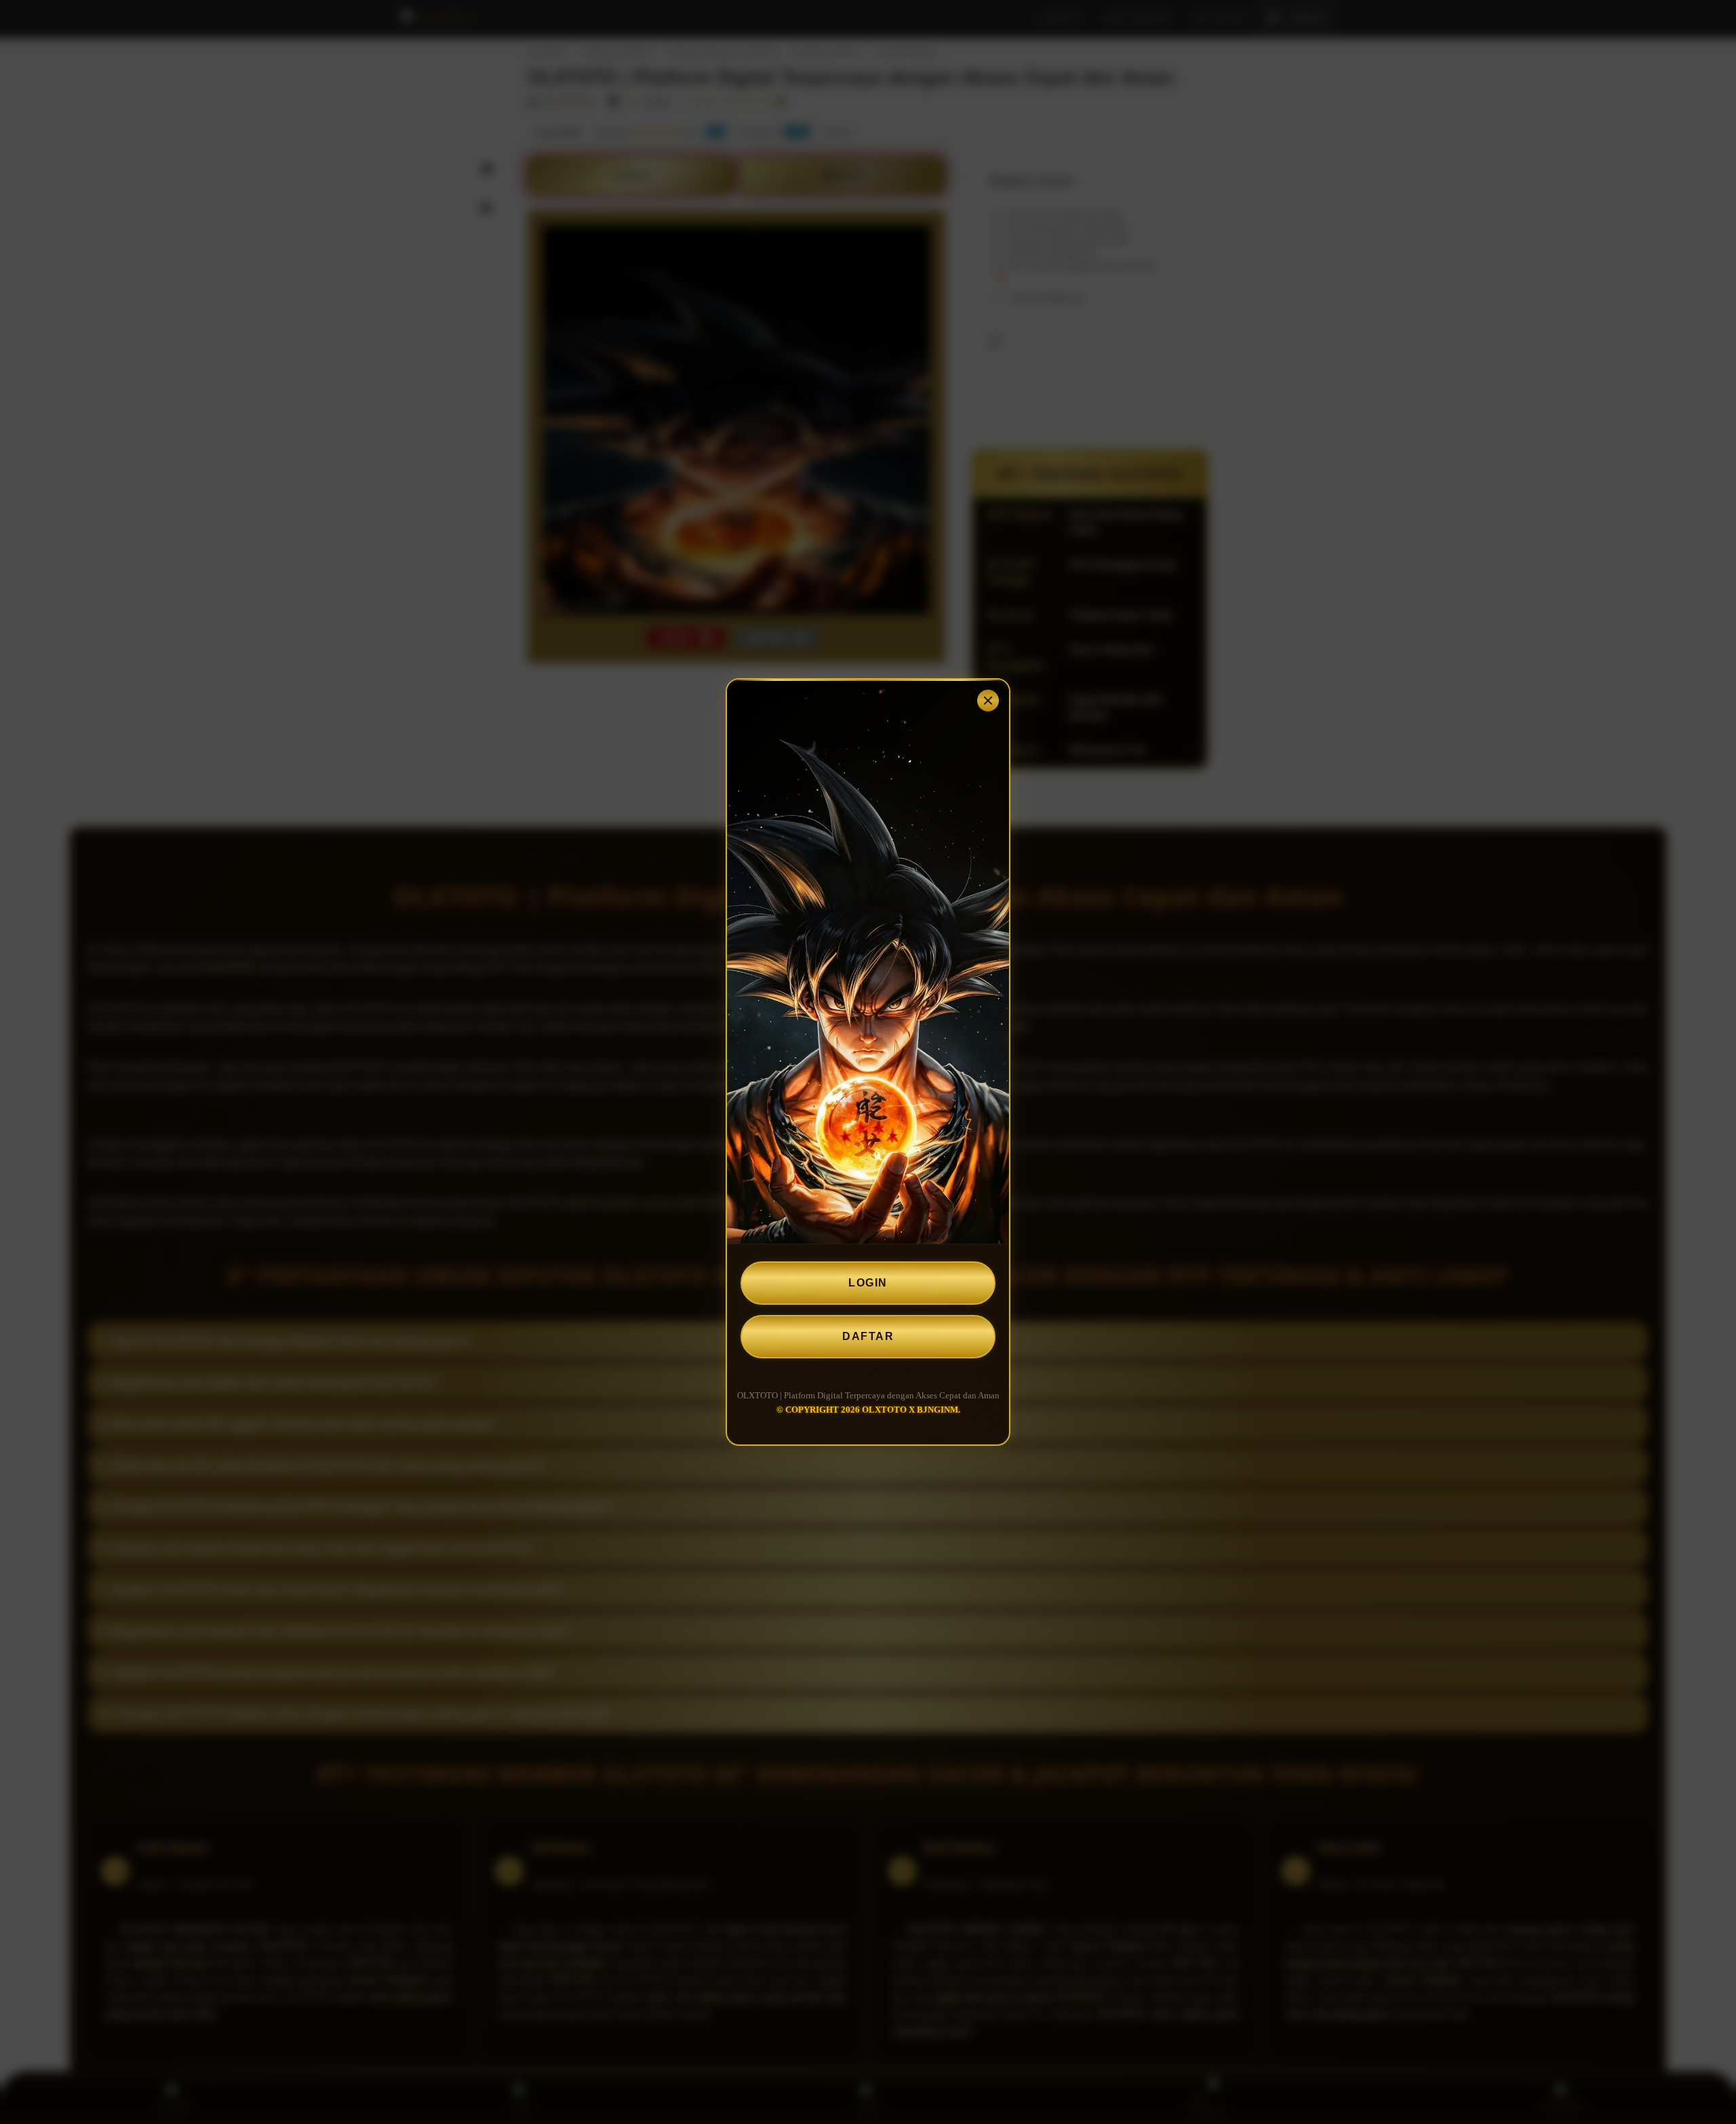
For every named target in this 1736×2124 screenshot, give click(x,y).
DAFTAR (868, 1336)
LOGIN (868, 1283)
